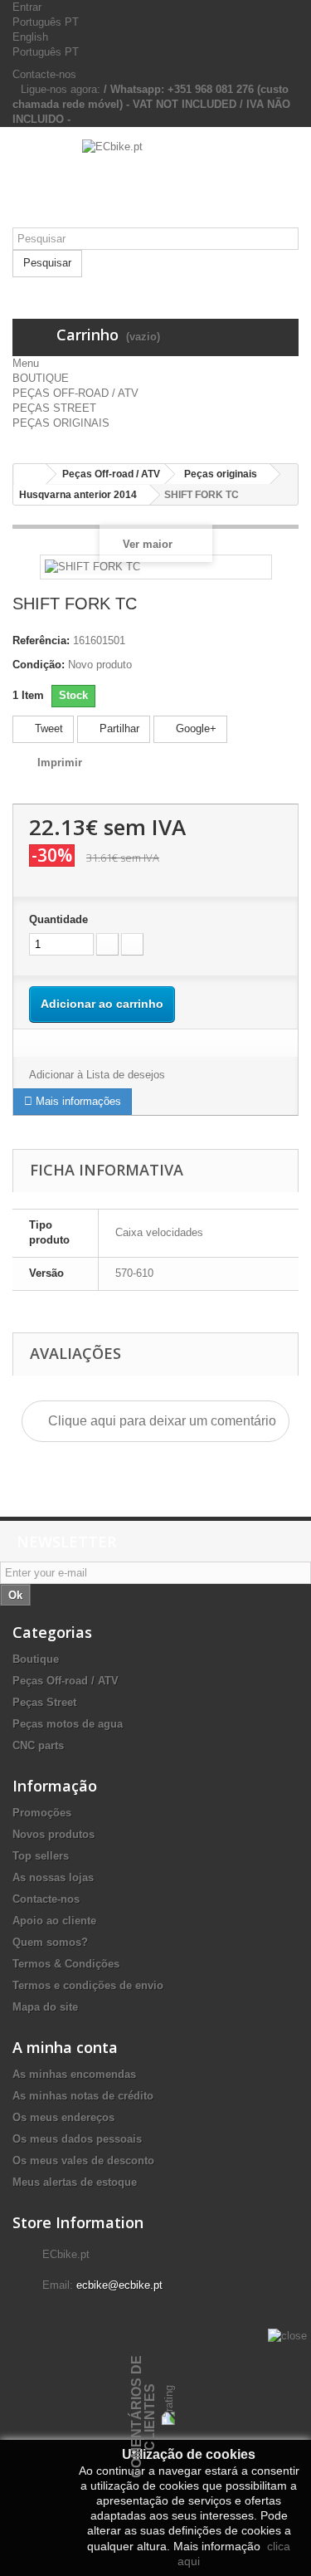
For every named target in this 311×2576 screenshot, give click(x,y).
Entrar (27, 7)
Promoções (42, 1813)
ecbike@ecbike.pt (119, 2285)
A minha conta (65, 2047)
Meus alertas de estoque (75, 2182)
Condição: (39, 665)
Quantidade (58, 919)
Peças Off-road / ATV (66, 1681)
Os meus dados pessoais (77, 2139)
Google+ (194, 728)
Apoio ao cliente (54, 1921)
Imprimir (60, 763)
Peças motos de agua (68, 1724)
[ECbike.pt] (155, 183)
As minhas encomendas (74, 2074)
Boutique (36, 1659)
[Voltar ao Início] (30, 474)
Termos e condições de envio (88, 1985)
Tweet (47, 728)
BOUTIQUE (41, 378)
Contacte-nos (44, 74)
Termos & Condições (66, 1964)
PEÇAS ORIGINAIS (61, 423)
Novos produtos (53, 1834)
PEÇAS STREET (54, 408)
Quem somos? (50, 1942)
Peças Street (44, 1702)
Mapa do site (45, 2007)
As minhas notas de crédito (83, 2096)
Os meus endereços (63, 2117)
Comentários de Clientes (143, 2417)
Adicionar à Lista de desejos (97, 1075)
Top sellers (41, 1856)
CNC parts (38, 1745)
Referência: (41, 640)
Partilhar (118, 728)
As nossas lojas (53, 1877)
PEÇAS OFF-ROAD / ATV (75, 393)
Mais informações (77, 1101)
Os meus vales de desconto (83, 2161)
